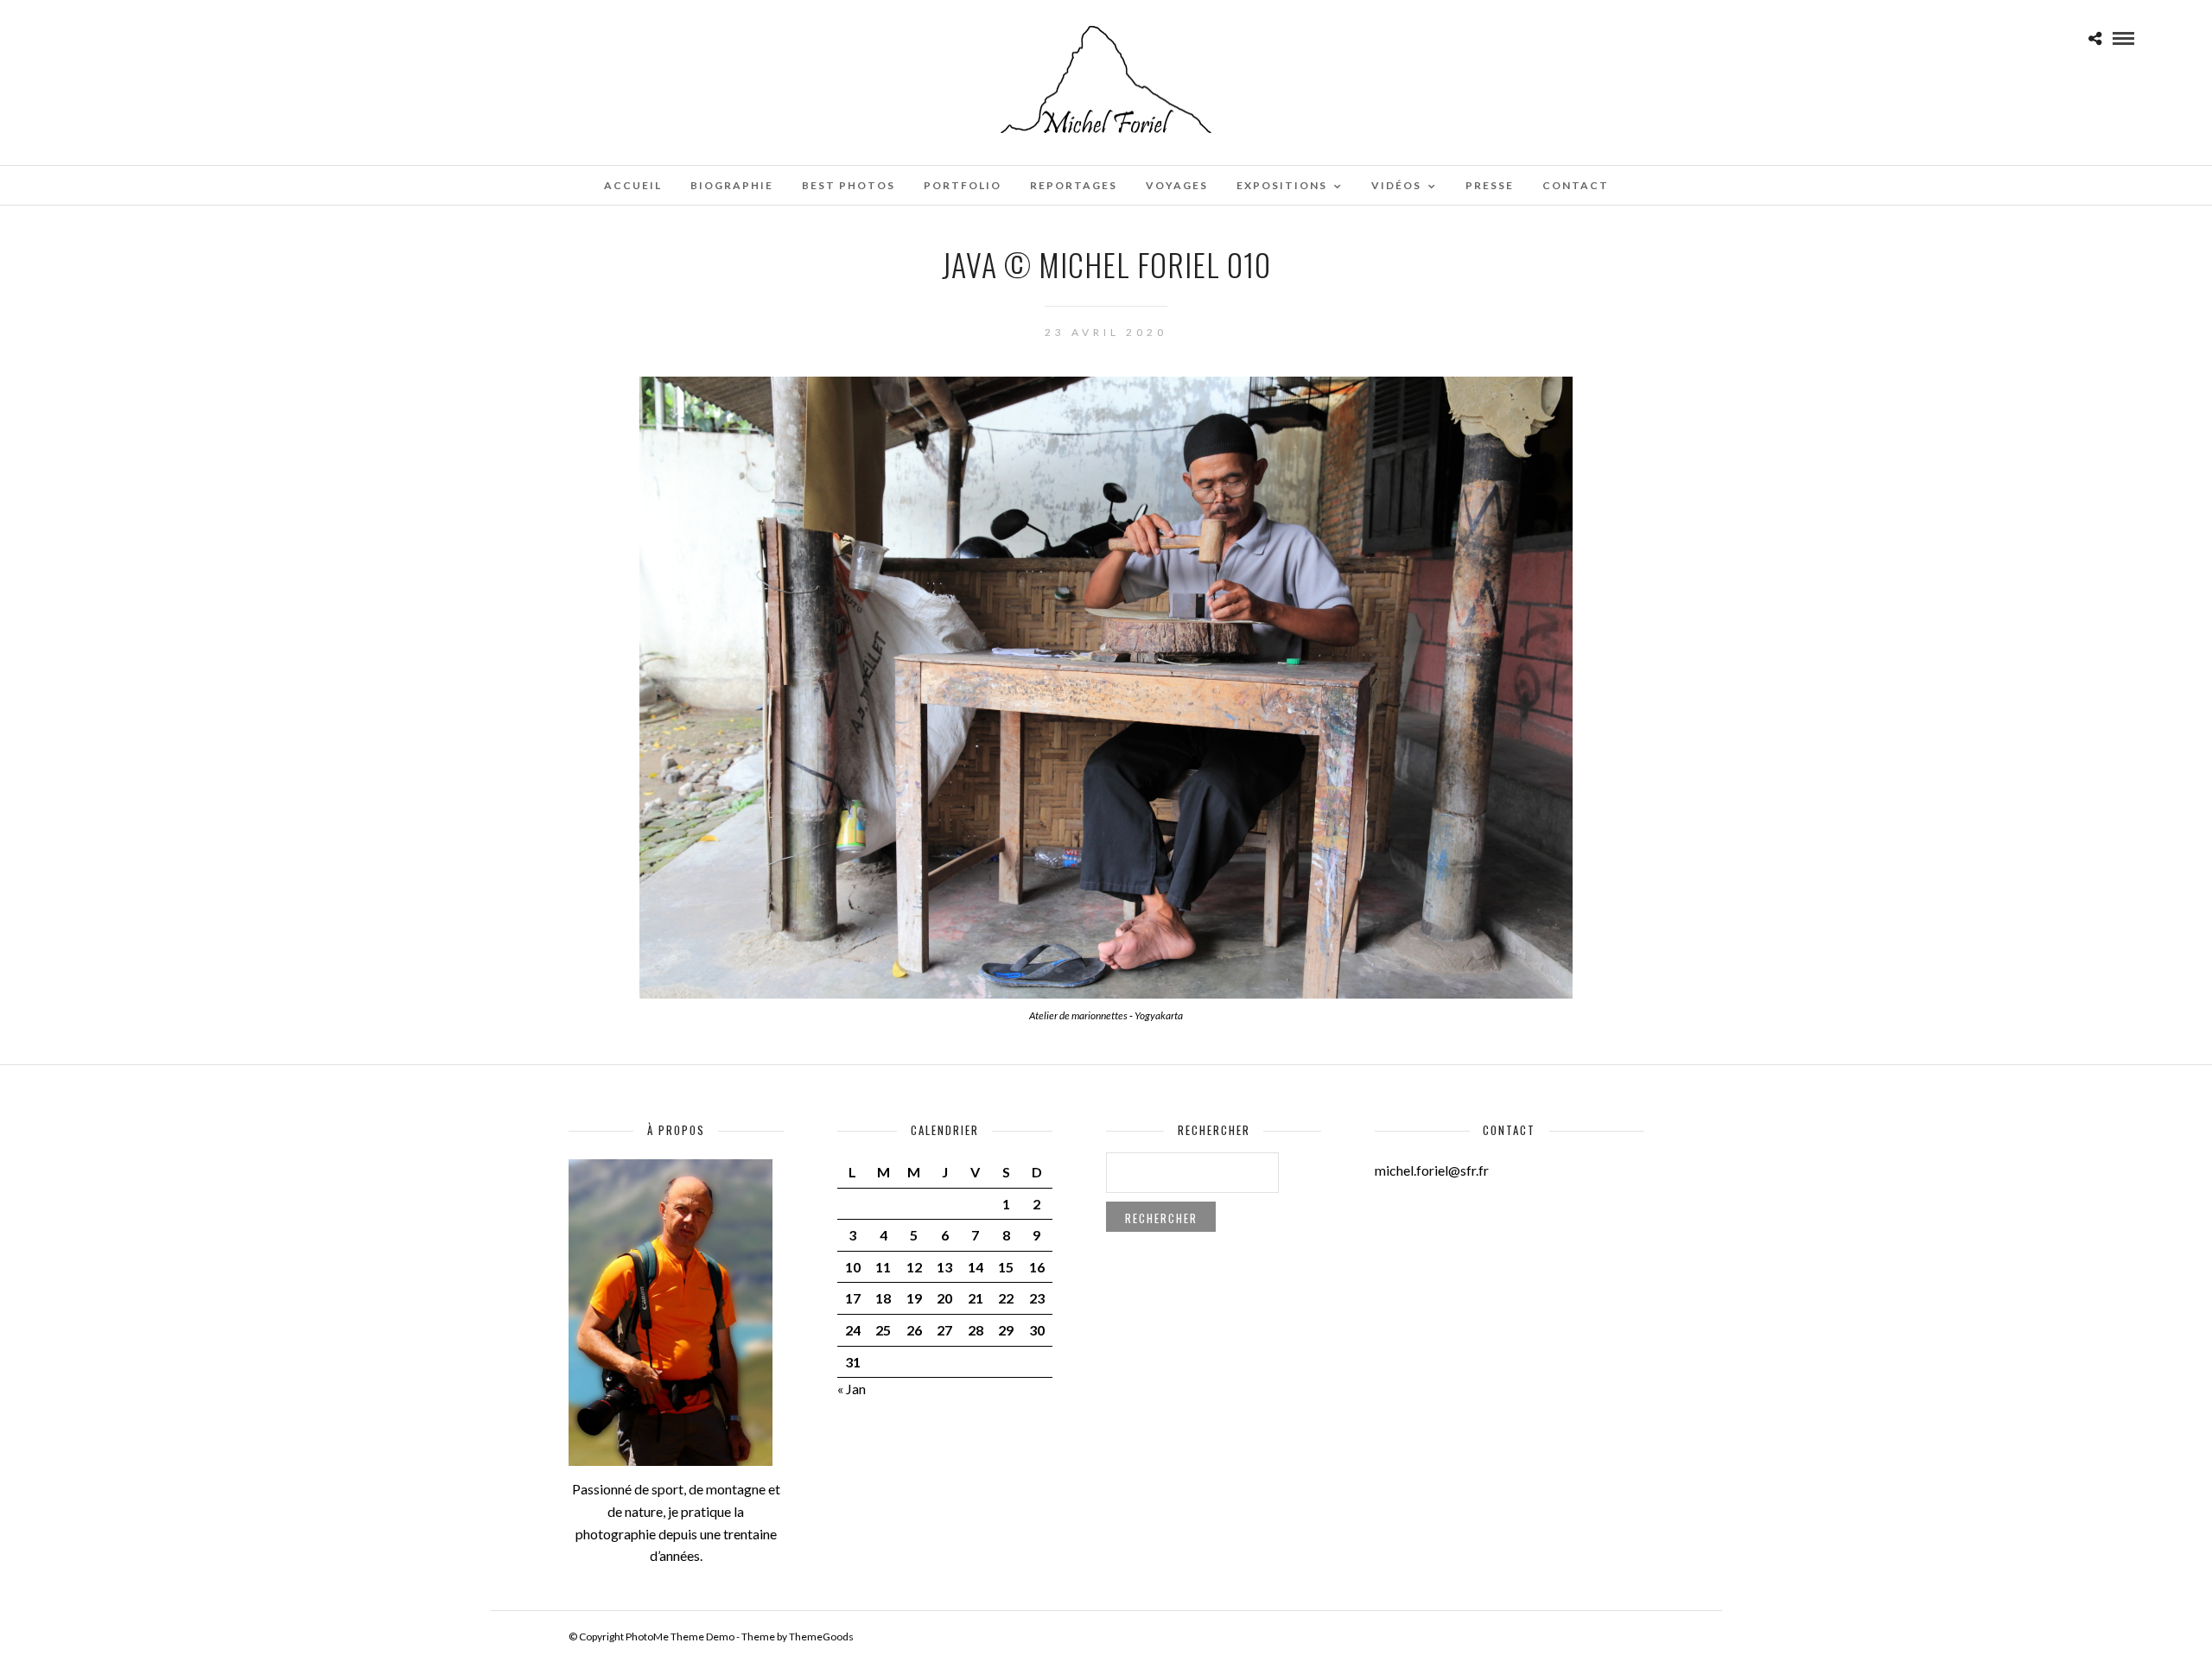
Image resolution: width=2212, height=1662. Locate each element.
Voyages (1177, 185)
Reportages (1074, 185)
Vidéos (1396, 185)
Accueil (633, 185)
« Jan (852, 1389)
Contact (1576, 185)
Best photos (849, 185)
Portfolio (963, 185)
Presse (1490, 185)
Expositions (1282, 185)
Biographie (732, 185)
